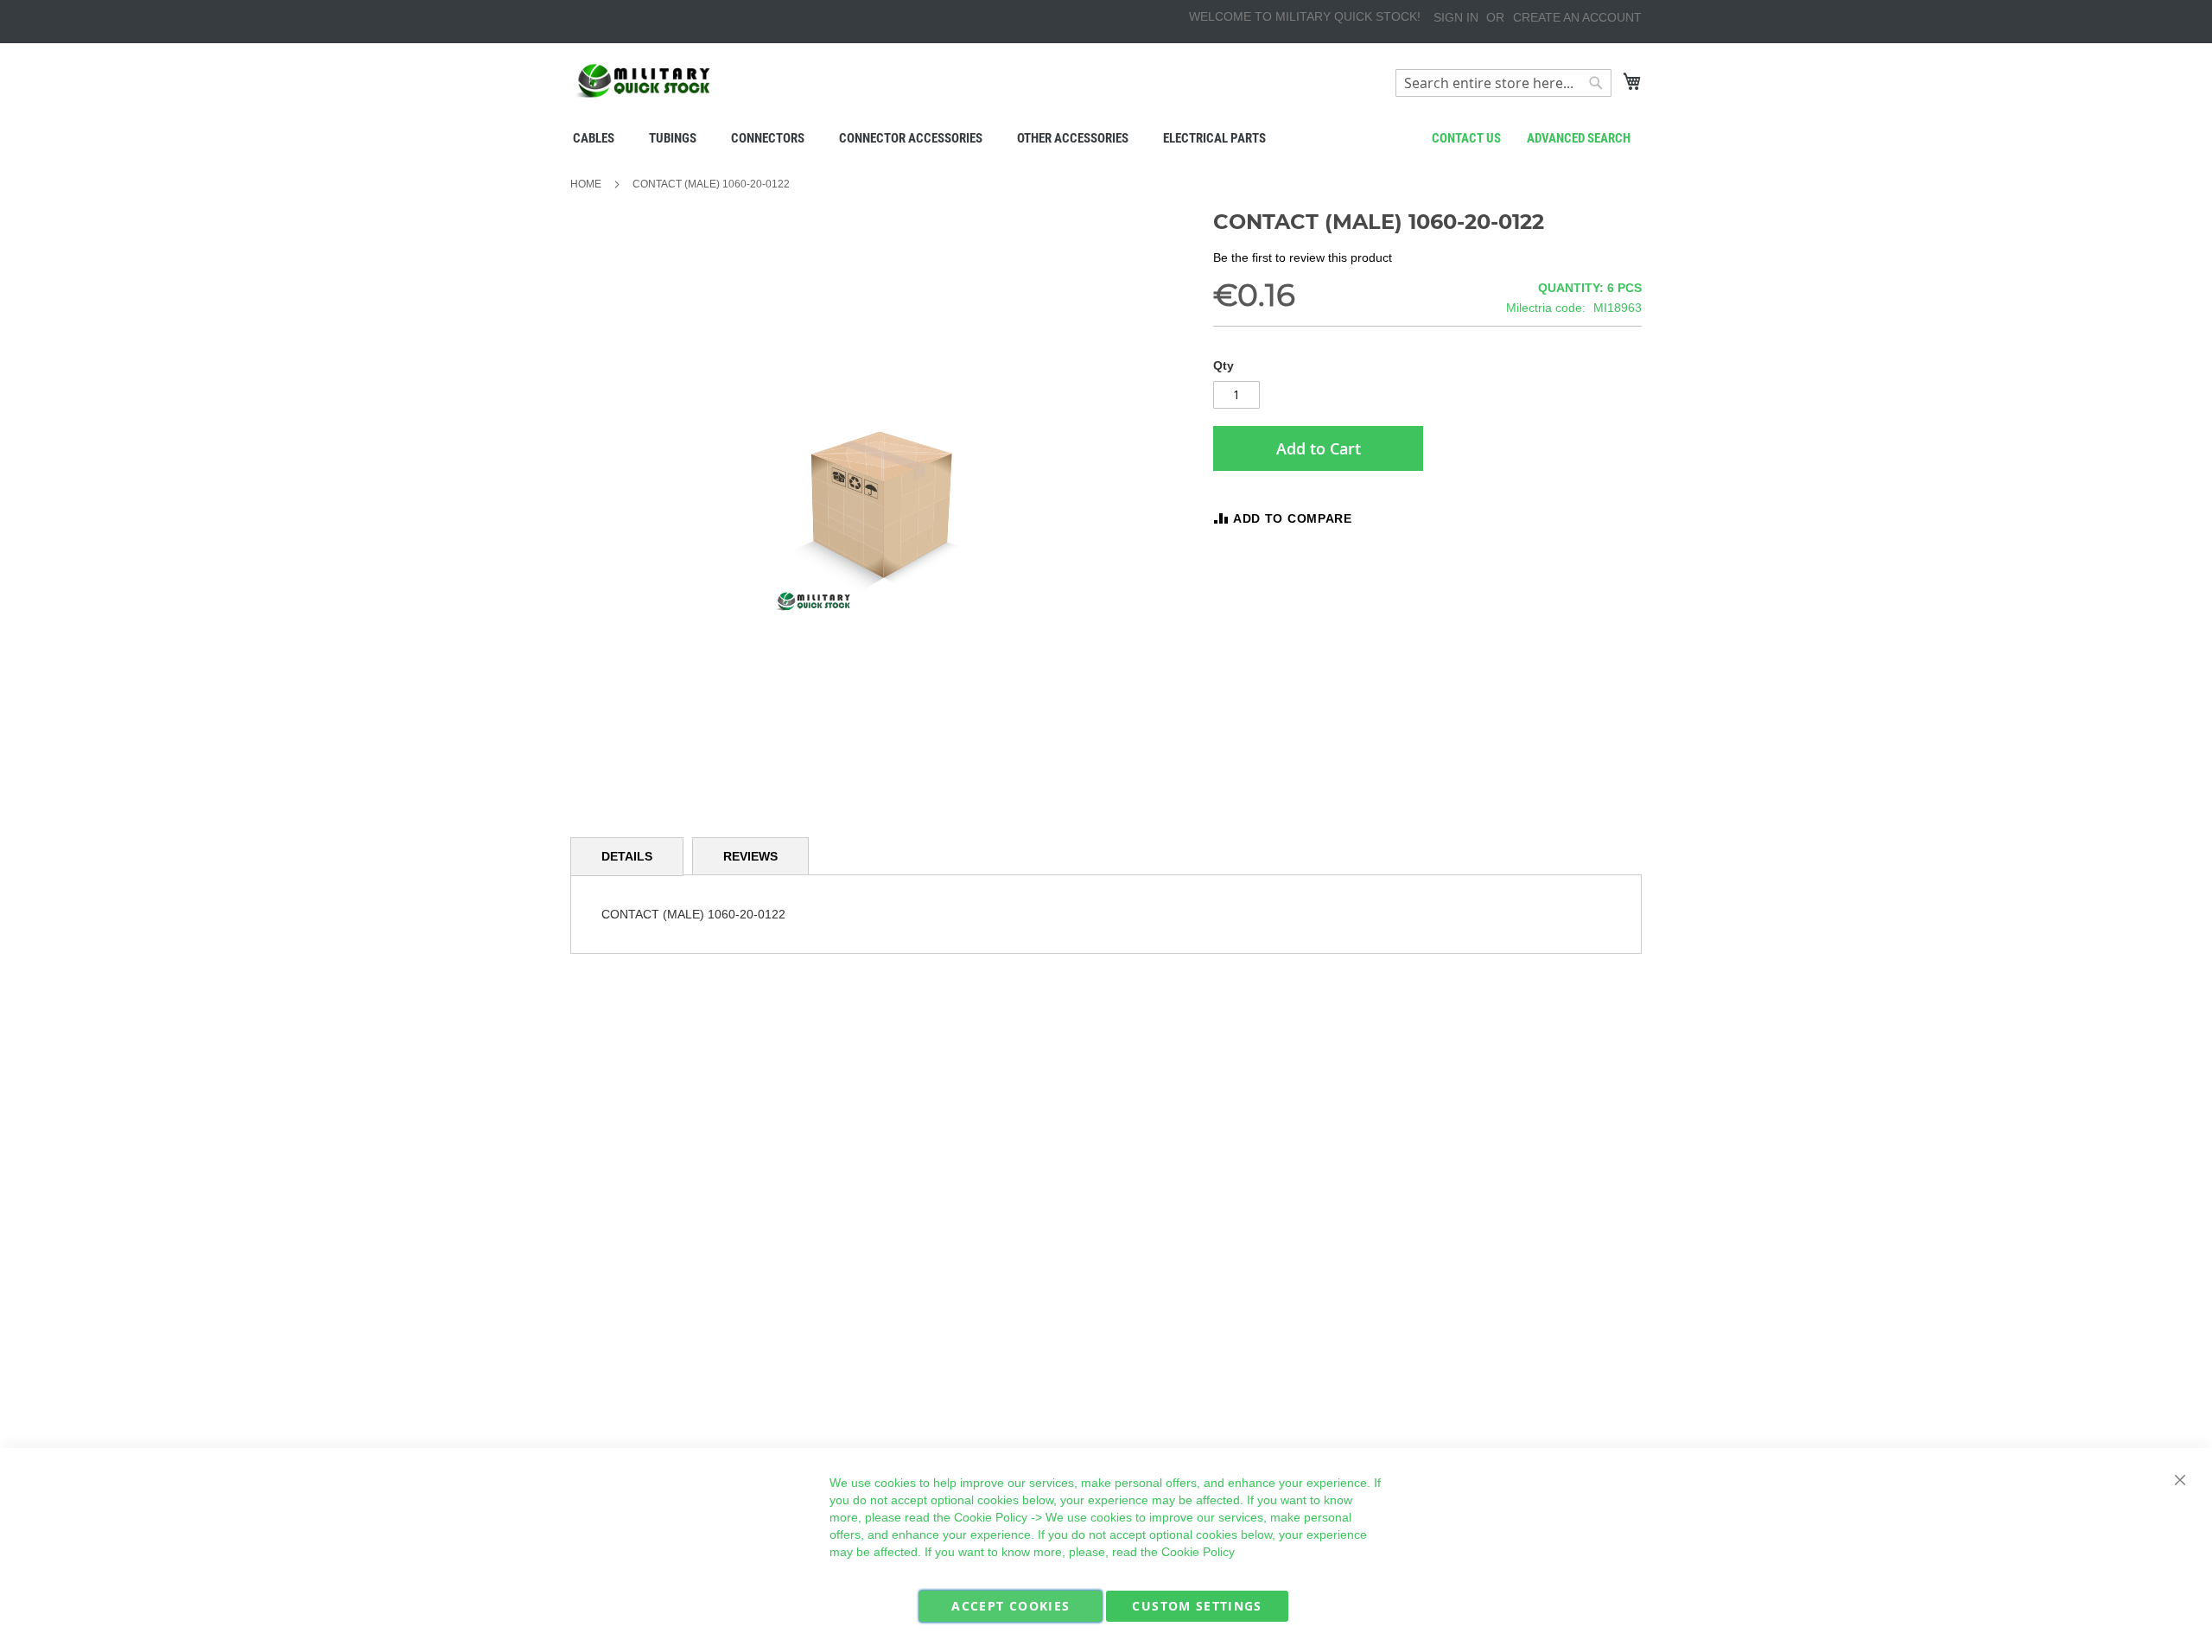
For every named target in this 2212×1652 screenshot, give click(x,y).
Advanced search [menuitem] (1579, 138)
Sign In (1456, 17)
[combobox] (1503, 83)
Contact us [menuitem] (1466, 138)
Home (586, 184)
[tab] (627, 857)
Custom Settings (1197, 1606)
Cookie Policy (991, 1517)
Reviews (750, 856)
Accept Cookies (1011, 1606)
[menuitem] (594, 138)
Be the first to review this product (1303, 257)
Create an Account (1577, 17)
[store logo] (644, 81)
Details (627, 856)
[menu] (1106, 138)
